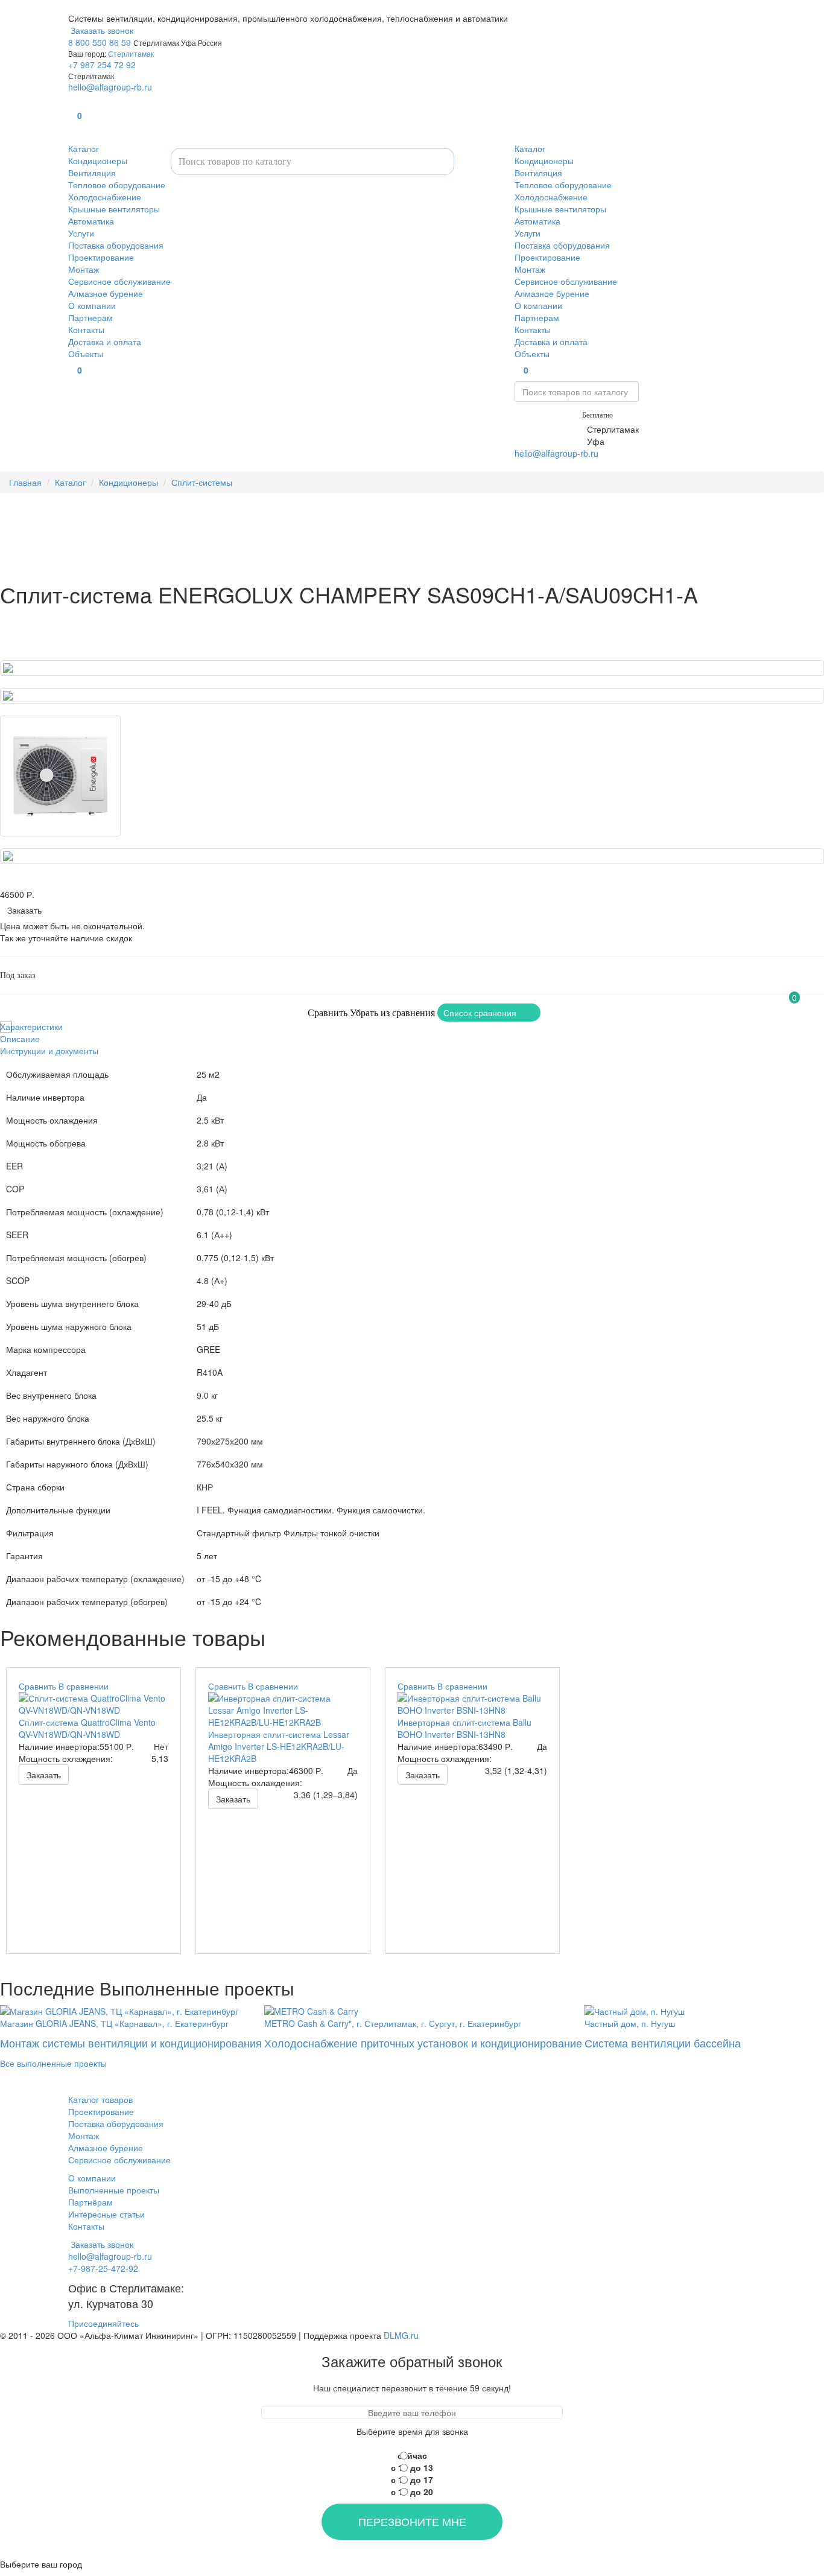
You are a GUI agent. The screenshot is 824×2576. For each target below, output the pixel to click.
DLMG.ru (401, 2335)
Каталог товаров (100, 2099)
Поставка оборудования (116, 245)
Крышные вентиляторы (114, 209)
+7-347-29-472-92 (550, 441)
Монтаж (84, 269)
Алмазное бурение (106, 293)
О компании (92, 305)
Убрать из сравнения (392, 1013)
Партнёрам (90, 2202)
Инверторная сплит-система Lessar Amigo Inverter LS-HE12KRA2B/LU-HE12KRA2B (279, 1746)
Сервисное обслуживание (119, 281)
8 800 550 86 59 (100, 42)
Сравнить (328, 1013)
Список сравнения (480, 1013)
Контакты (86, 329)
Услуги (81, 233)
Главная (25, 482)
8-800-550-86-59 (547, 414)
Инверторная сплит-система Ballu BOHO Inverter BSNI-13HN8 (464, 1728)
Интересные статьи (106, 2214)
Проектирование (101, 257)
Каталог (84, 148)
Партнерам (90, 317)
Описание (20, 1038)
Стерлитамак (131, 53)
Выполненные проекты (114, 2190)
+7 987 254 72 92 (102, 65)
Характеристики (31, 1026)
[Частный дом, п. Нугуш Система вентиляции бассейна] (663, 2010)
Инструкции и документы (49, 1051)
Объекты (86, 354)
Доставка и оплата (105, 342)
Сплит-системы (202, 482)
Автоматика (91, 221)
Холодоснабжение (105, 197)
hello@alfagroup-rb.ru (110, 87)
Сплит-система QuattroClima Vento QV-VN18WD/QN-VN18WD (87, 1728)
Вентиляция (92, 173)
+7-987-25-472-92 (550, 429)
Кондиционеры (98, 161)
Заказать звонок (101, 30)
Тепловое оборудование (117, 185)
